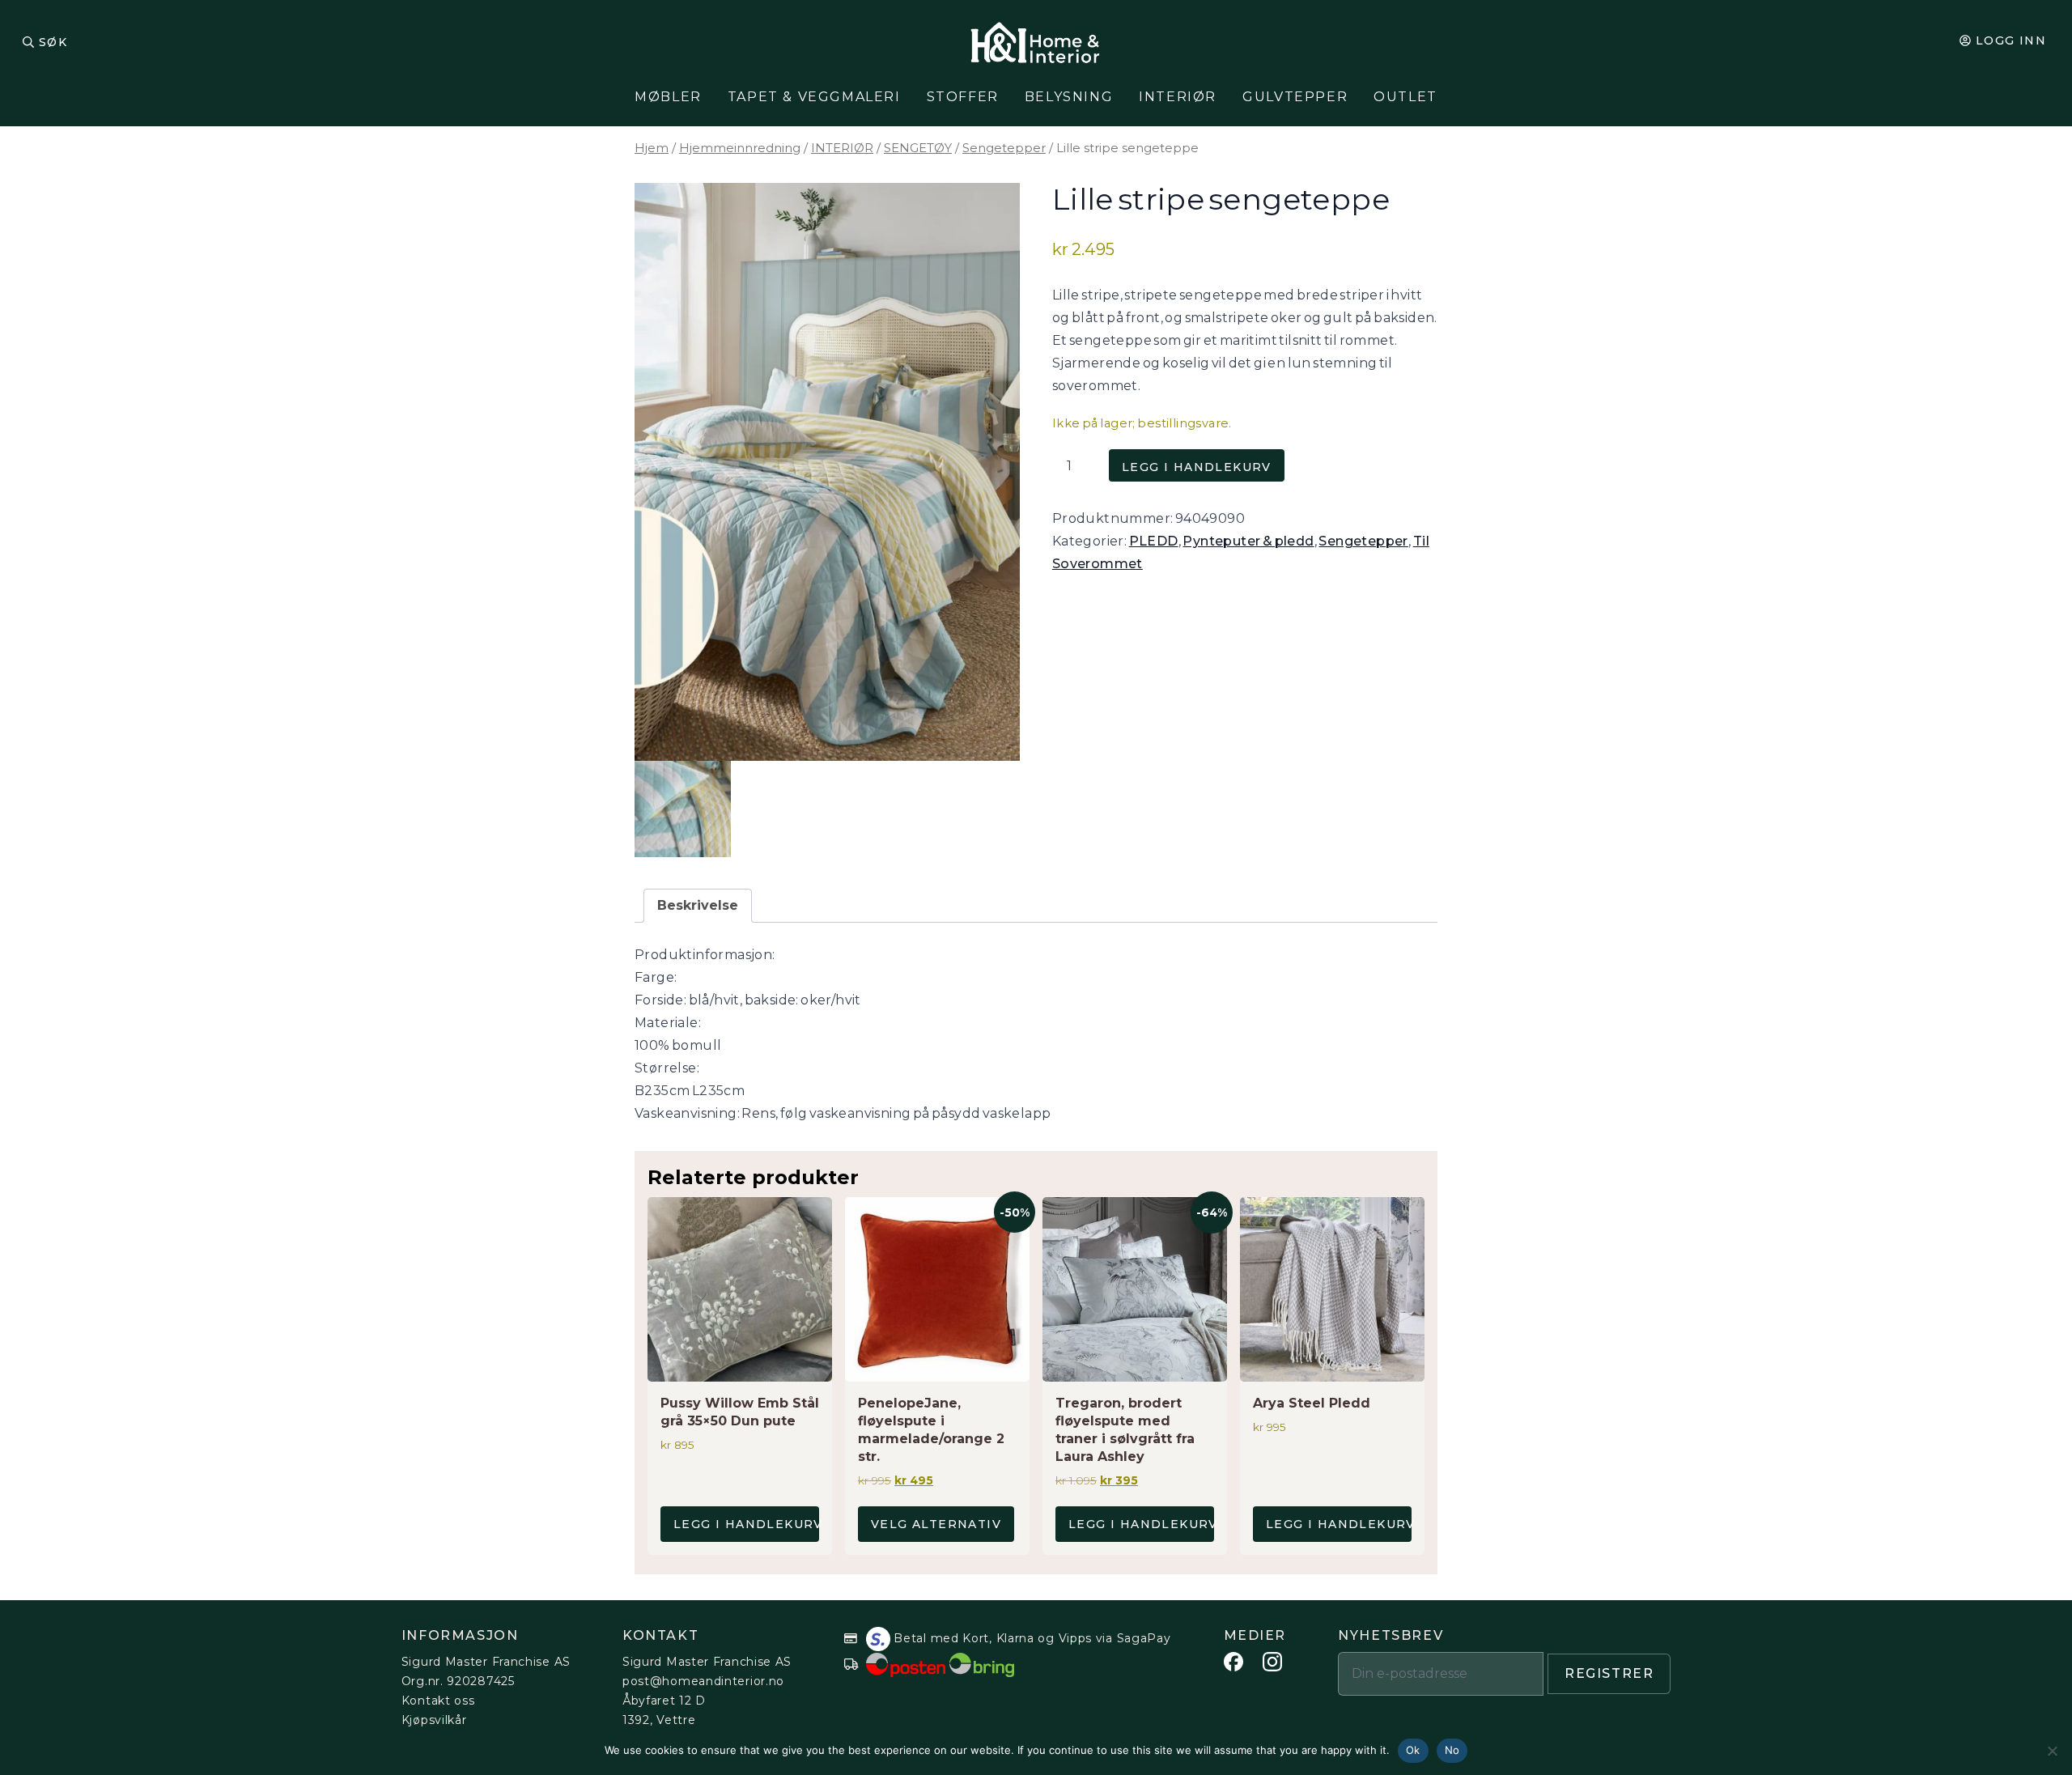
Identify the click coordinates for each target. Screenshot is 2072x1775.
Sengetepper (1004, 148)
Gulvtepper (1295, 97)
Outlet (1405, 97)
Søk (53, 42)
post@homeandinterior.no (703, 1681)
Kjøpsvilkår (434, 1720)
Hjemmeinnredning (740, 148)
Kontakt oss (438, 1701)
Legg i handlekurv (1197, 467)
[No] (2052, 1751)
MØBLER (668, 97)
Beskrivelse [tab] (698, 905)
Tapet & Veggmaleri (814, 97)
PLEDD (1154, 541)
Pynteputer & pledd (1248, 541)
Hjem (652, 148)
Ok (1413, 1750)
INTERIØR (842, 148)
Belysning (1069, 97)
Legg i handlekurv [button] (746, 1524)
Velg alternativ (936, 1524)
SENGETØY (918, 148)
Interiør (1178, 97)
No (1452, 1750)
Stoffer (963, 97)
